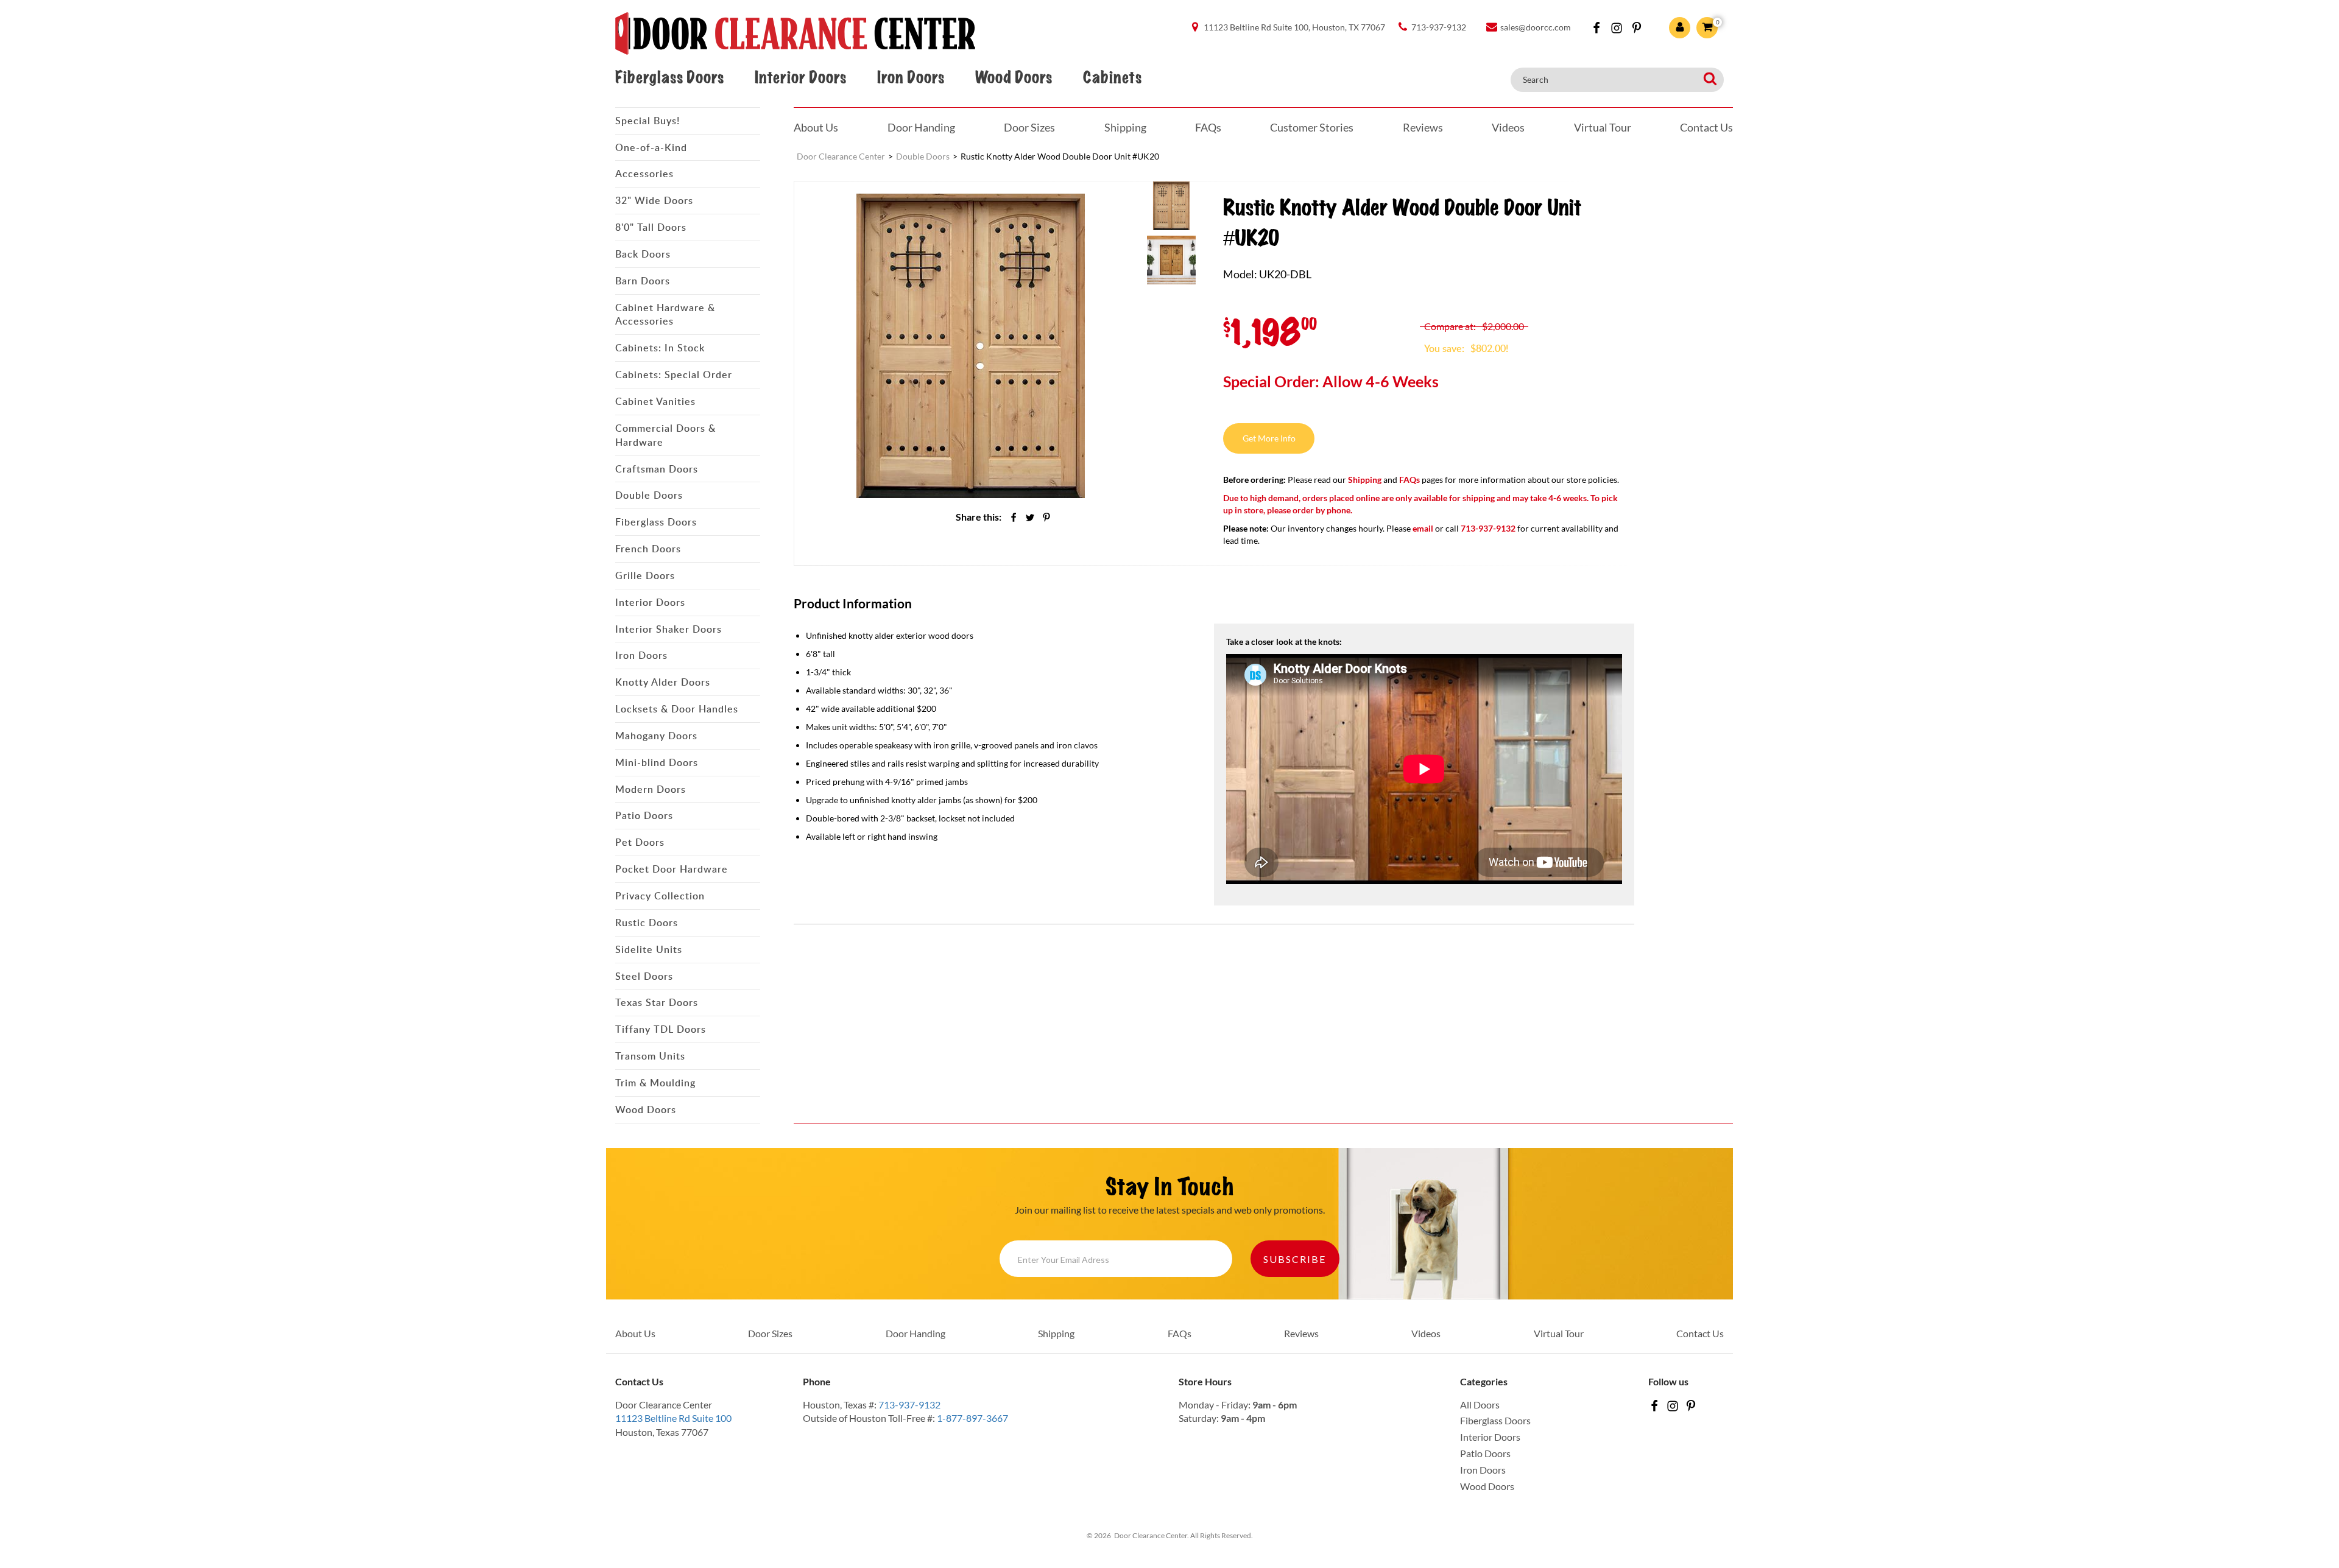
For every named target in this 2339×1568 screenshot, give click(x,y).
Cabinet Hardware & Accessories (665, 315)
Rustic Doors (647, 923)
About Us (816, 127)
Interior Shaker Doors (669, 629)
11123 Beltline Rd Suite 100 (673, 1418)
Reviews (1423, 127)
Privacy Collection (660, 896)
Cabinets (1112, 78)
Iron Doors (911, 78)
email (1423, 528)
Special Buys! (647, 121)
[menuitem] (1171, 205)
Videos (1508, 127)
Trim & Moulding (655, 1083)
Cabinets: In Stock (660, 348)
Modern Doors (651, 789)
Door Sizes (1029, 127)
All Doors (1480, 1405)
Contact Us (1706, 127)
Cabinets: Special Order (674, 374)
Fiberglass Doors (669, 78)
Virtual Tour (1603, 127)
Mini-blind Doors (657, 762)
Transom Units (650, 1056)
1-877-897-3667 (972, 1418)
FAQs (1208, 127)
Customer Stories (1312, 127)
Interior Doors (800, 78)
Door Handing (921, 127)
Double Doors (649, 495)
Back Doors (643, 254)
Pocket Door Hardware (672, 869)
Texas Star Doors (657, 1002)
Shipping (1125, 127)
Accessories (644, 174)
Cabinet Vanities (655, 401)
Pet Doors (640, 842)
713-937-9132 (909, 1405)
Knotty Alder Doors (663, 682)
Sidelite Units (649, 949)
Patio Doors (644, 815)
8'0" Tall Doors (651, 227)
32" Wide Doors (654, 200)
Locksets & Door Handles (677, 709)
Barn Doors (643, 281)
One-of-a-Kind (651, 147)
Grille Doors (645, 575)
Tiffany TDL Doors (661, 1029)
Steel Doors (644, 976)
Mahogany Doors (656, 736)
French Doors (648, 549)
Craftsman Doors (657, 469)
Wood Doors (1014, 78)
